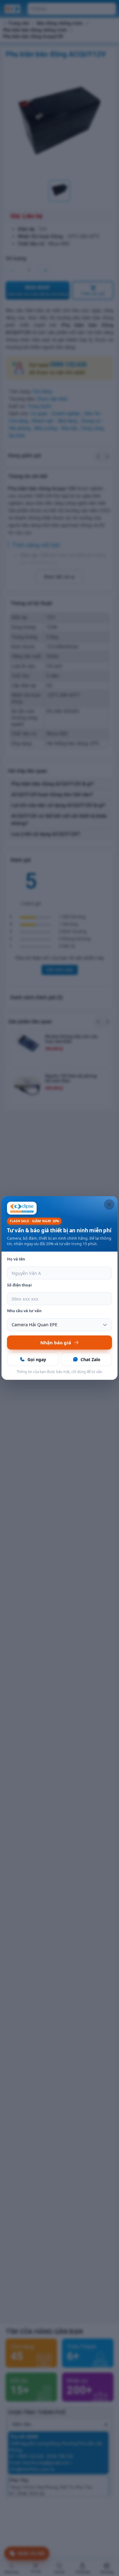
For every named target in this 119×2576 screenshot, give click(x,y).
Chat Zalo (90, 1359)
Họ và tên (16, 1259)
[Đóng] (109, 1204)
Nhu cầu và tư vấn (24, 1311)
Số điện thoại (19, 1285)
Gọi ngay (37, 1359)
